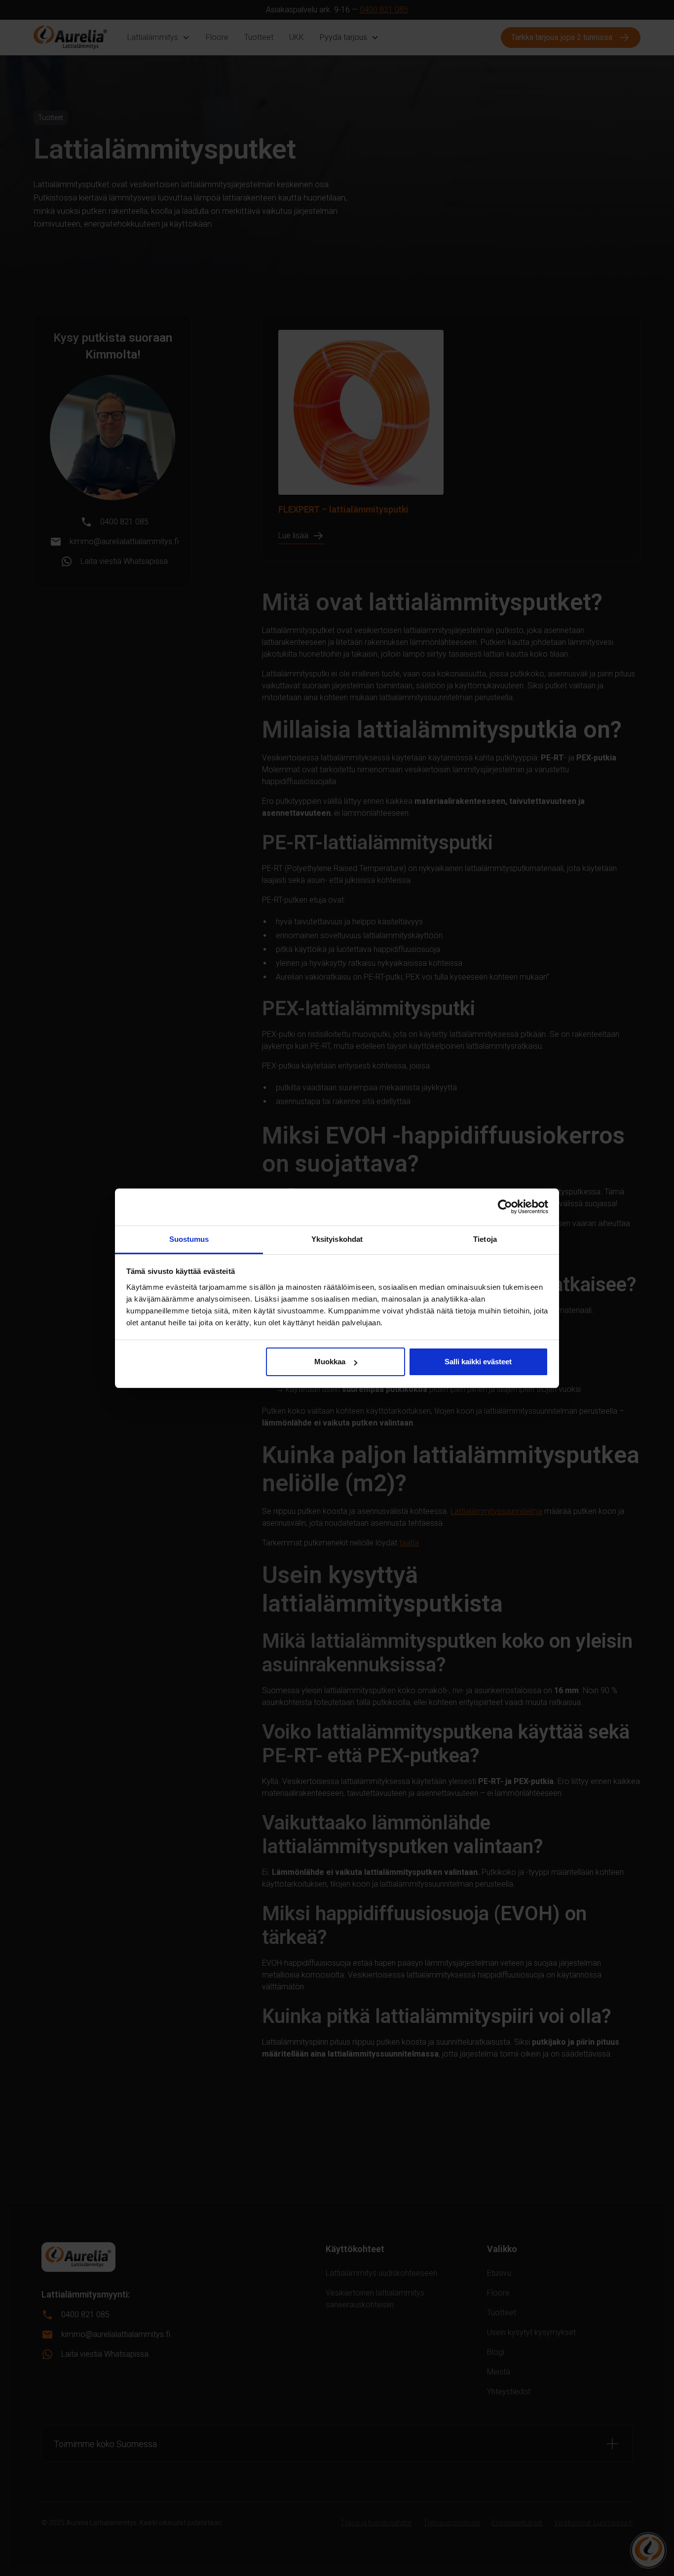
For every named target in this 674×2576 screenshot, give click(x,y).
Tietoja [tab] (485, 1239)
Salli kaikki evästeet (478, 1362)
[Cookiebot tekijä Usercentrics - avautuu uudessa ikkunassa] (505, 1207)
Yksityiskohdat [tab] (337, 1239)
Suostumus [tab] (189, 1239)
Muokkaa (330, 1362)
